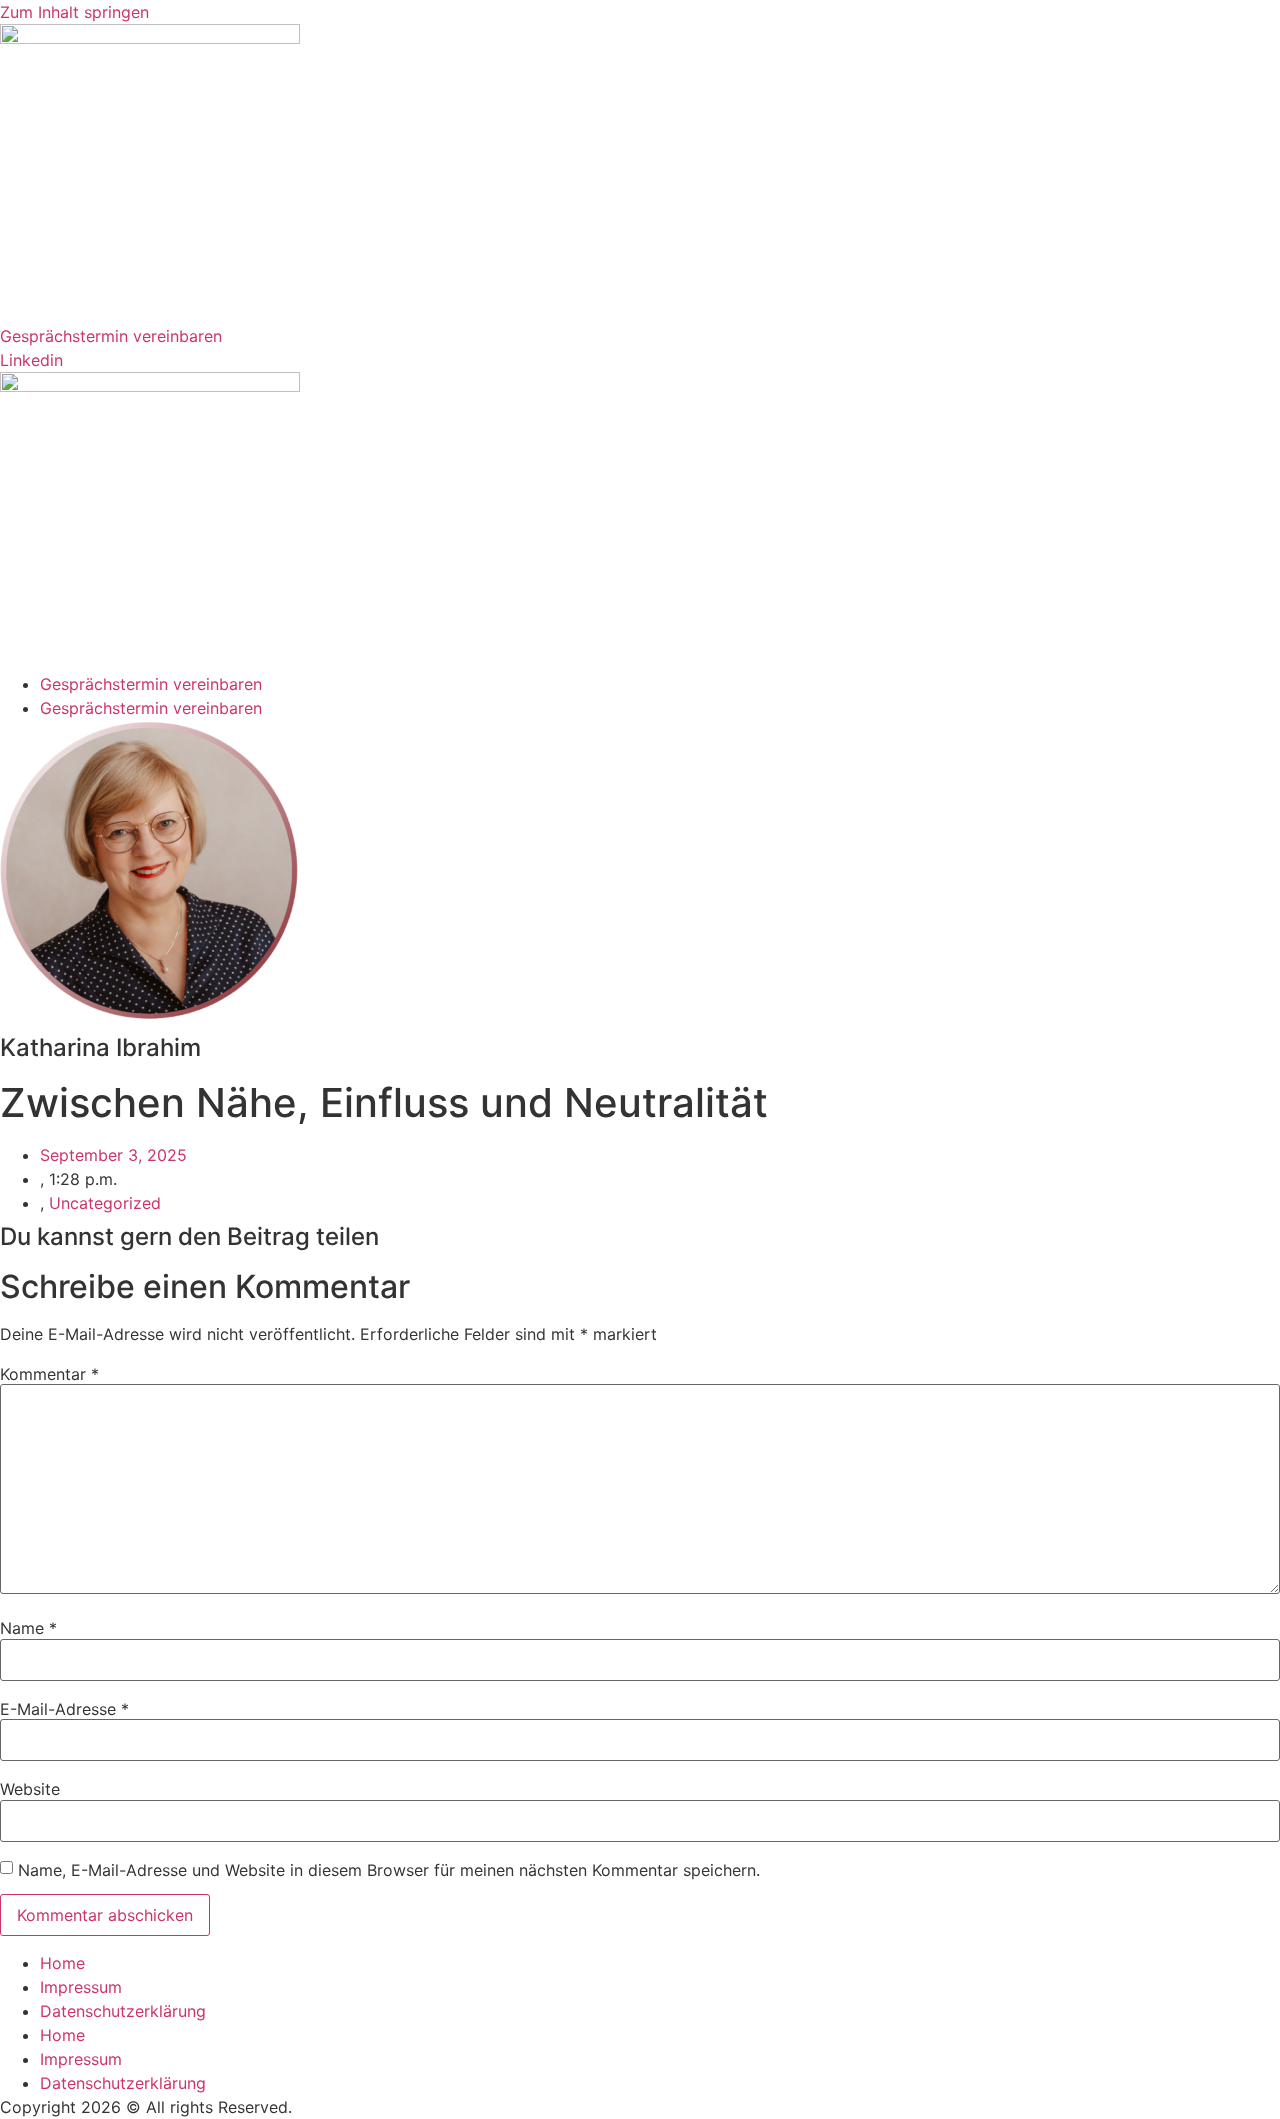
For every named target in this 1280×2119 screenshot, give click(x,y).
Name (28, 1628)
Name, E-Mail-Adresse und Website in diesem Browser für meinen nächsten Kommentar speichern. (389, 1870)
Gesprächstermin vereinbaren (151, 684)
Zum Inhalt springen (74, 12)
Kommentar (49, 1374)
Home (62, 1963)
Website (30, 1789)
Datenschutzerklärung (123, 2011)
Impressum (81, 1987)
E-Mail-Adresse (64, 1709)
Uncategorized (105, 1203)
